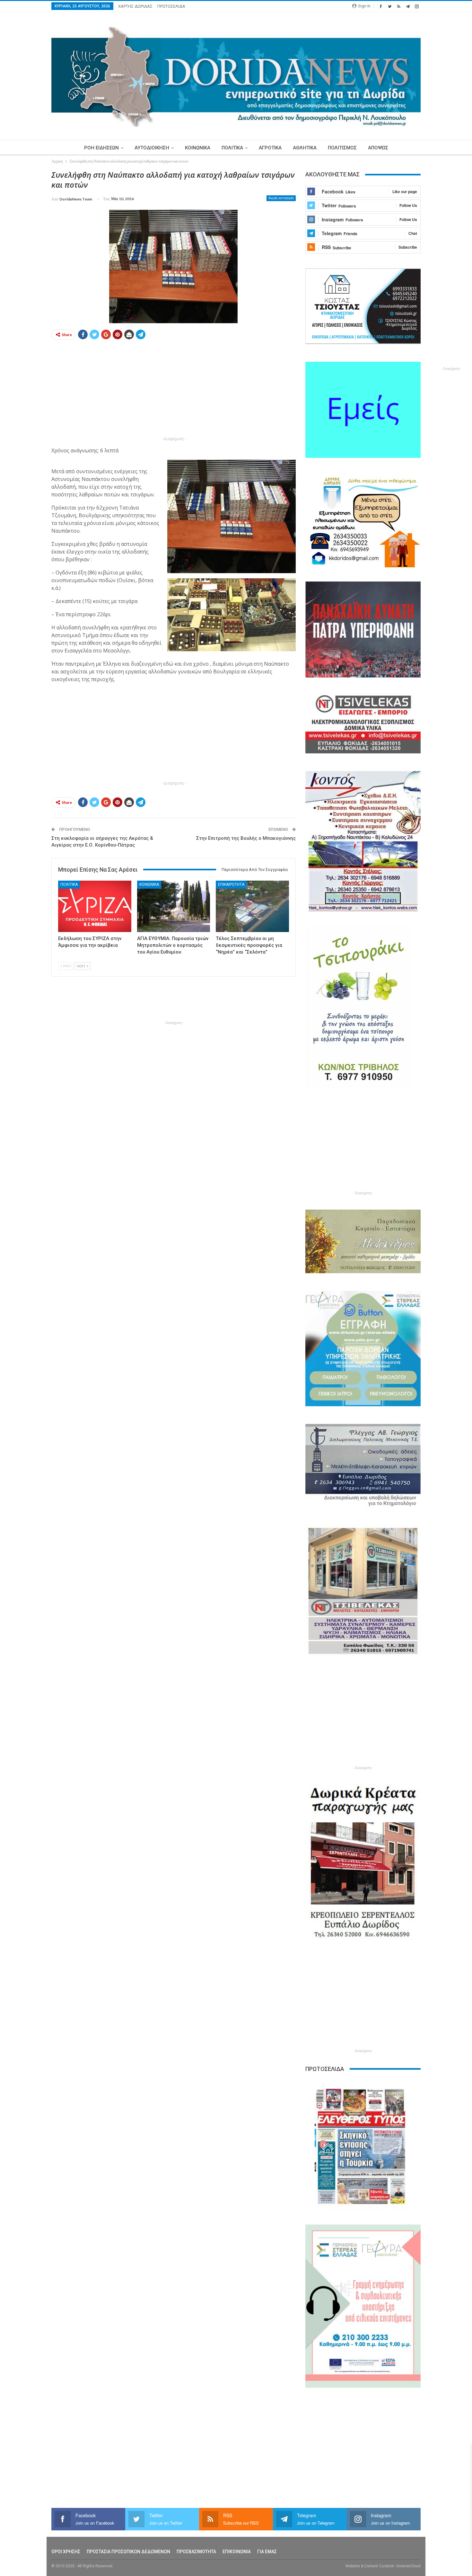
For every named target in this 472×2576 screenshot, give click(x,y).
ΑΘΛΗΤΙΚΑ (305, 148)
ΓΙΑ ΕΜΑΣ (267, 2552)
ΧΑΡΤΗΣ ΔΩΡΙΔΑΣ (135, 6)
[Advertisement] (174, 390)
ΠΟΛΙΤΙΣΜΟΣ (342, 148)
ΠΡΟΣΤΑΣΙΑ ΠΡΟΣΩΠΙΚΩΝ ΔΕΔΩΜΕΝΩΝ (128, 2552)
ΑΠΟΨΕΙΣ (378, 148)
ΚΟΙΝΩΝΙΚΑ (198, 148)
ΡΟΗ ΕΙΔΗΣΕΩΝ (101, 148)
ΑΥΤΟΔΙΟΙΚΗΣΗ (152, 148)
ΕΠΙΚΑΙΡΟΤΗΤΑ (231, 884)
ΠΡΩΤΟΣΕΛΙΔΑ (171, 6)
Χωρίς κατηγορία (281, 198)
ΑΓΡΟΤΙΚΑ (270, 148)
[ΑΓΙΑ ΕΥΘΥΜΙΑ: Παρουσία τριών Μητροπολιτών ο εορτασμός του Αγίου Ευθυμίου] (174, 906)
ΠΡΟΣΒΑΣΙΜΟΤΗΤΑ (196, 2552)
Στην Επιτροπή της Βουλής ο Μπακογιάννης (246, 838)
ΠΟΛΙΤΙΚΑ (232, 148)
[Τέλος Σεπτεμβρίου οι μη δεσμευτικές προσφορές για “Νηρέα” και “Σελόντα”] (252, 906)
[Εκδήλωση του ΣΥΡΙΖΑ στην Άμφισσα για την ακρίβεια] (95, 906)
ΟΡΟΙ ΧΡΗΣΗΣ (66, 2552)
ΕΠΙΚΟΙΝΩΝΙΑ (237, 2552)
